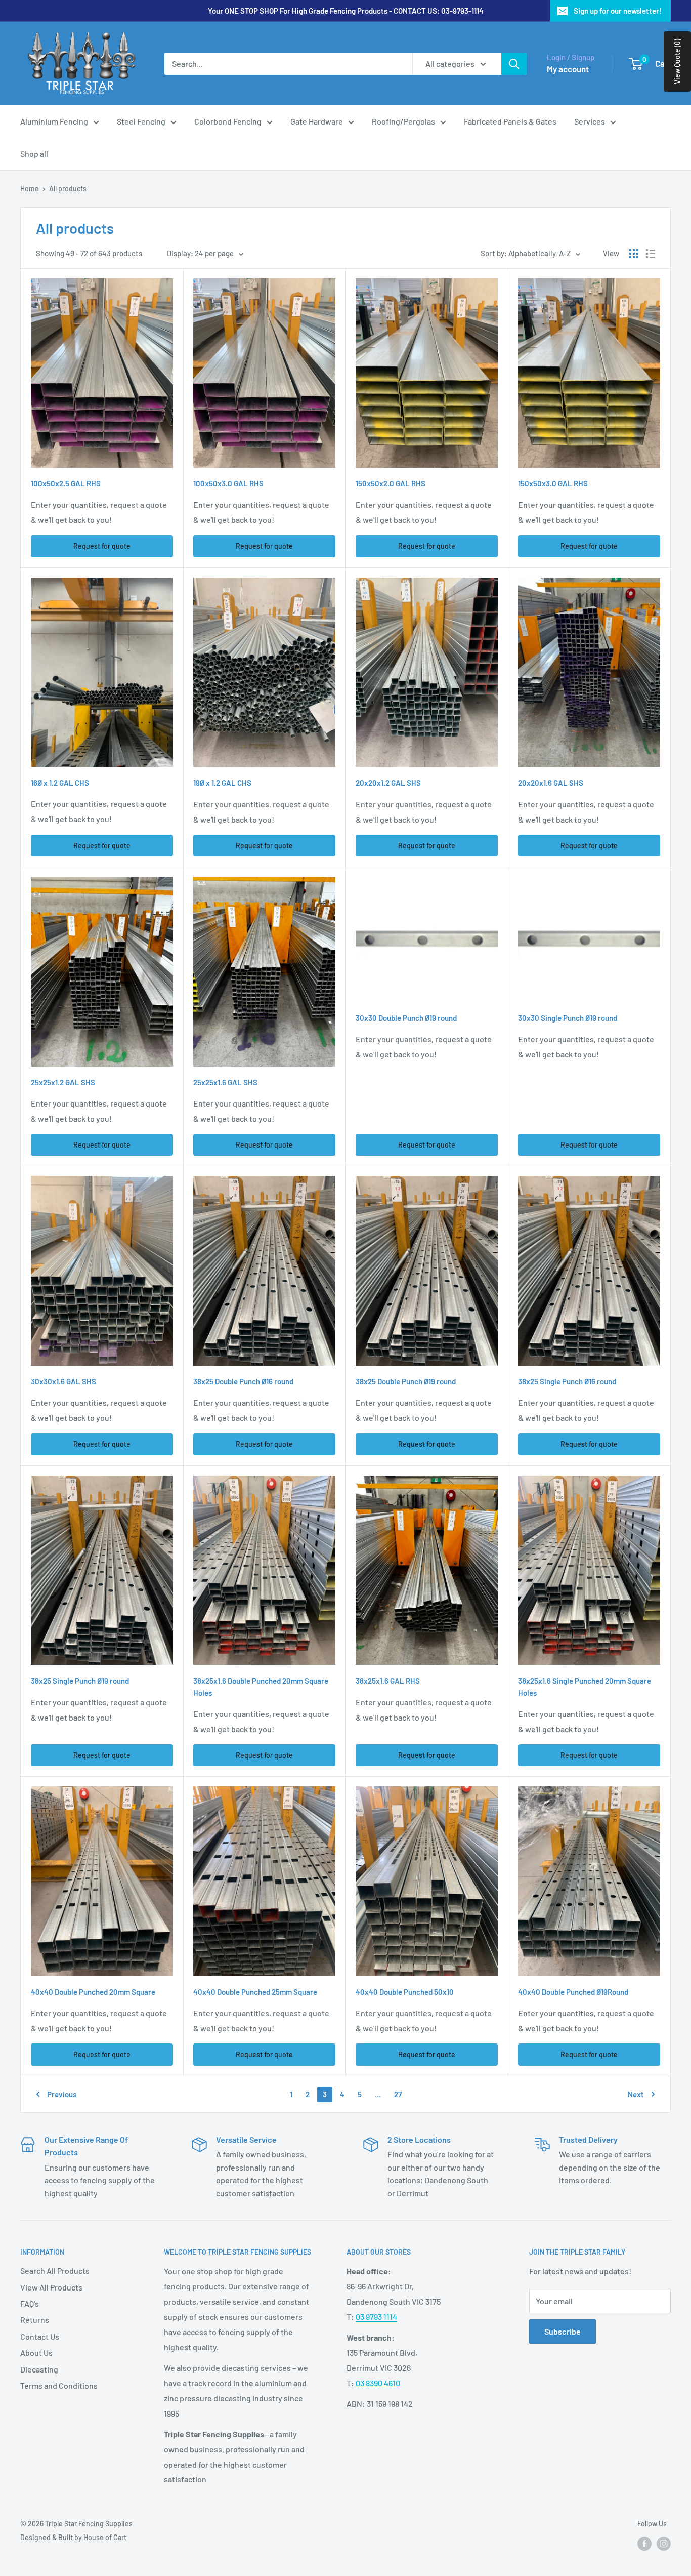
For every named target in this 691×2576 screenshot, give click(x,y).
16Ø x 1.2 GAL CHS (60, 783)
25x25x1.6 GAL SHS (225, 1082)
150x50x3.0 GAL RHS (553, 483)
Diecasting (39, 2369)
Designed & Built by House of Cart (73, 2537)
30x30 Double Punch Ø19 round (406, 1018)
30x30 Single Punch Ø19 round (568, 1018)
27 (398, 2094)
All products (68, 189)
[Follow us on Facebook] (644, 2544)
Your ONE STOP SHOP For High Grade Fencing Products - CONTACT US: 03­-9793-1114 (346, 11)
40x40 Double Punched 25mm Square (255, 1992)
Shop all (34, 154)
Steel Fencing (141, 121)
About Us (36, 2353)
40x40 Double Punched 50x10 (405, 1992)
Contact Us (40, 2336)
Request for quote (102, 546)
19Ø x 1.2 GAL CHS (222, 783)
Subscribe (563, 2331)
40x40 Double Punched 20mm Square (93, 1992)
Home (30, 189)
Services (590, 121)
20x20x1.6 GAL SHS (551, 783)
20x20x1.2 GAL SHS (388, 783)
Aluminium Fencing (54, 121)
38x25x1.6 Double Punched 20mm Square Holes (261, 1686)
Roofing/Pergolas (403, 121)
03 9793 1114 (376, 2317)
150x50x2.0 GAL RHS (391, 483)
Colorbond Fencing (228, 121)
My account (568, 69)
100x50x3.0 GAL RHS (228, 483)
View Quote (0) (677, 62)
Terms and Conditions (59, 2385)
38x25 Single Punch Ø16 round (567, 1381)
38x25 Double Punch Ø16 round (243, 1381)
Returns (35, 2320)
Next (636, 2094)
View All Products (51, 2287)
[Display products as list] (651, 254)
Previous (62, 2094)
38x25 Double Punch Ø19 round (406, 1381)
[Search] (514, 64)
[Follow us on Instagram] (664, 2544)
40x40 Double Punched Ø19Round (573, 1992)
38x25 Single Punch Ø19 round (80, 1681)
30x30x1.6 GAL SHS (63, 1381)
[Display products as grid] (634, 254)
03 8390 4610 (378, 2383)
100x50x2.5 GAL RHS (66, 483)
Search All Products (55, 2271)
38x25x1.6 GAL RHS (388, 1681)
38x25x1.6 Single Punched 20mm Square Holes (585, 1686)
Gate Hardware (317, 121)
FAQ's (30, 2303)
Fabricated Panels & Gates (510, 121)
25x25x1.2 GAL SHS (63, 1082)
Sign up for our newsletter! (618, 11)
